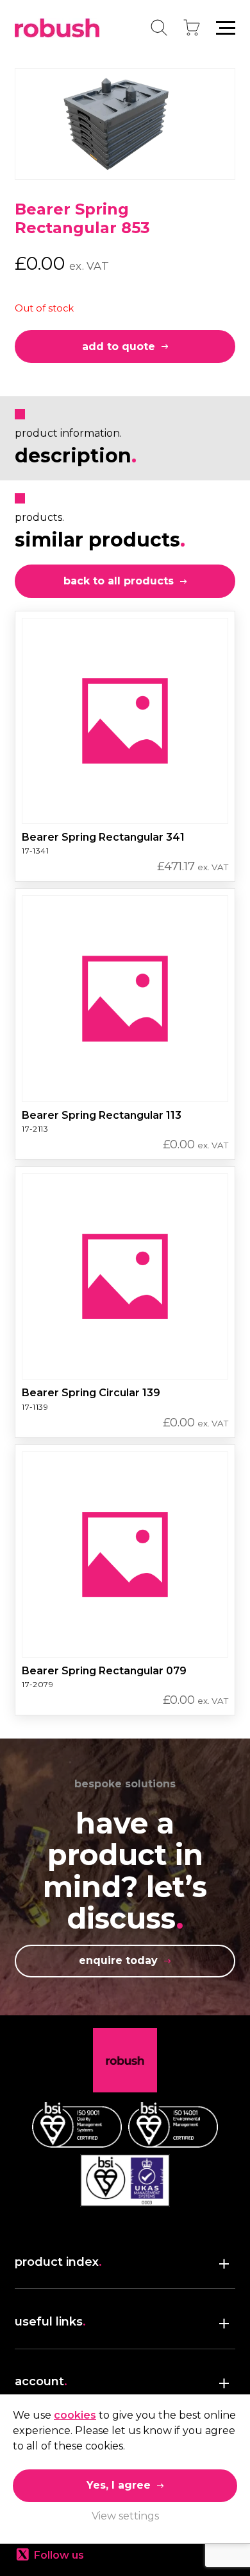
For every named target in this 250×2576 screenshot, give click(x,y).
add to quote (119, 346)
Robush (57, 28)
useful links (50, 2322)
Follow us (59, 2555)
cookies (75, 2415)
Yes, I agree (119, 2485)
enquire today (118, 1960)
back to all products (119, 581)
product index (58, 2262)
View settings (125, 2516)
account (41, 2381)
